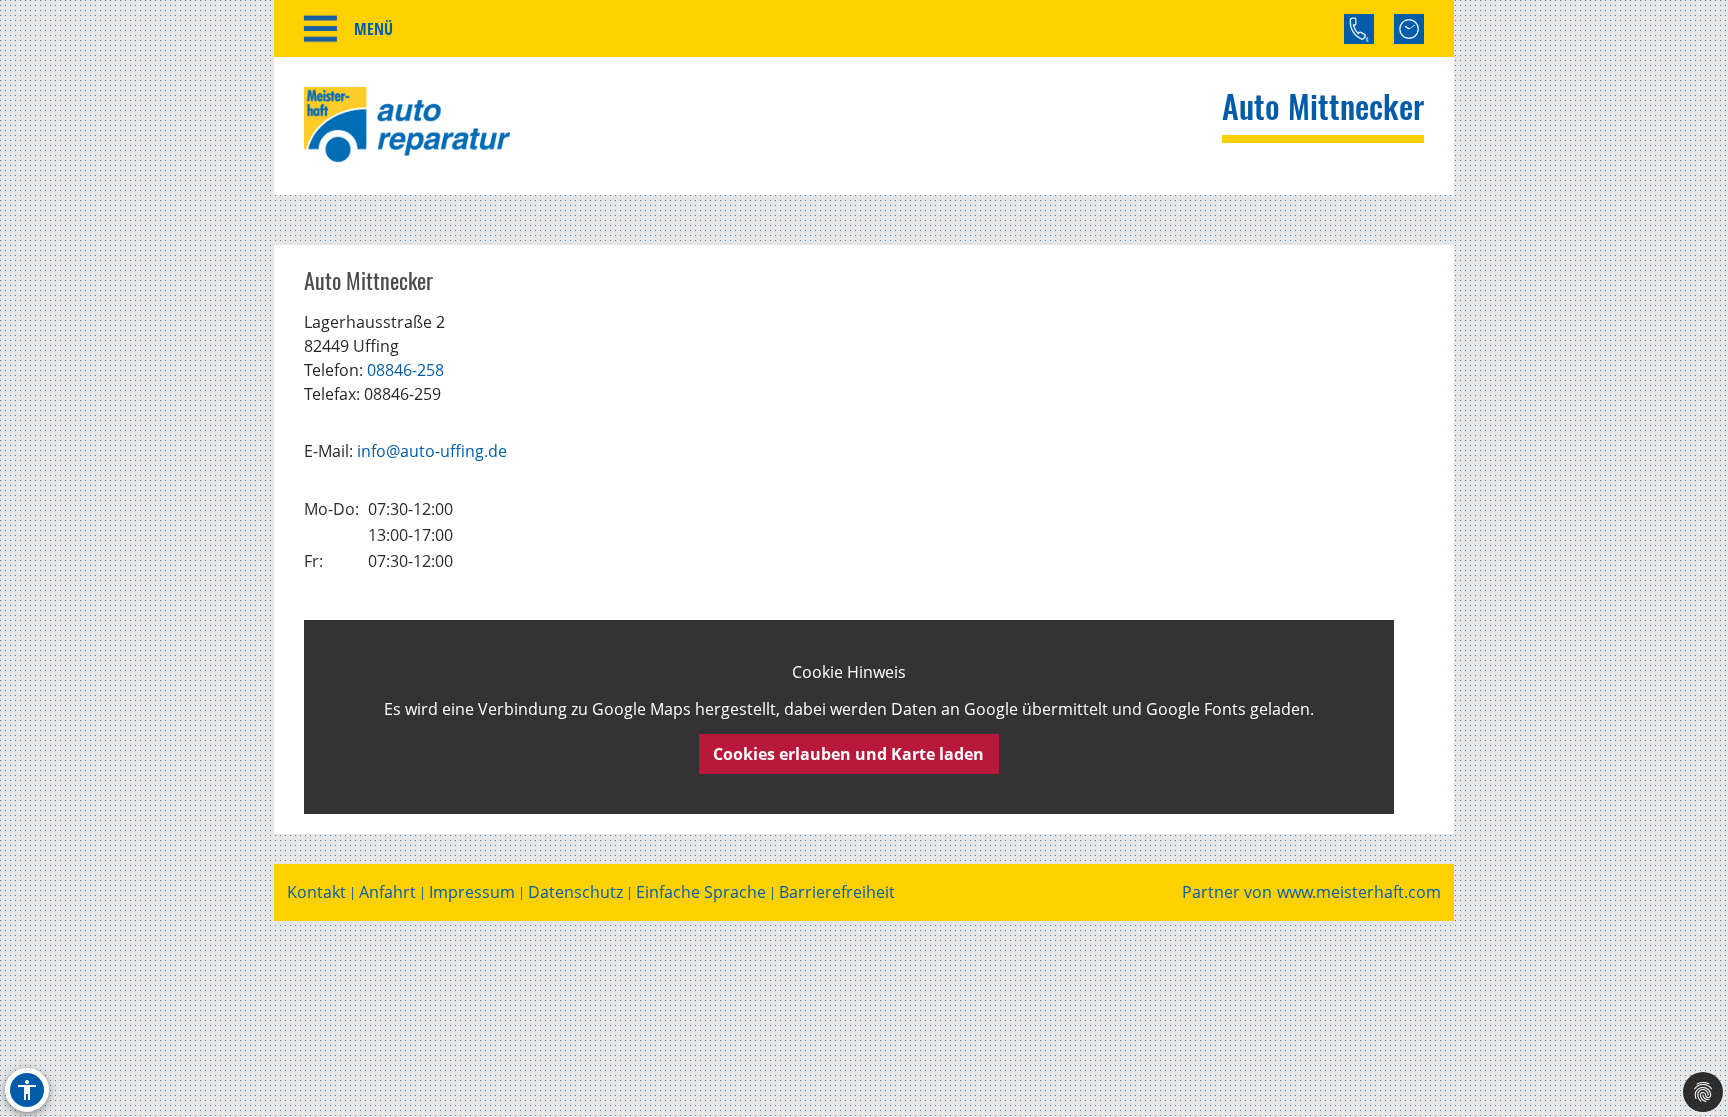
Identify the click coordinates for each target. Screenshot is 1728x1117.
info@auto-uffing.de (432, 451)
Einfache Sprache (701, 892)
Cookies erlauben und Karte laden (848, 754)
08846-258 (405, 370)
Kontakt (316, 892)
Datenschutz (575, 892)
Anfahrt (387, 892)
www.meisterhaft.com (1359, 892)
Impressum (472, 892)
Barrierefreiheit (837, 892)
